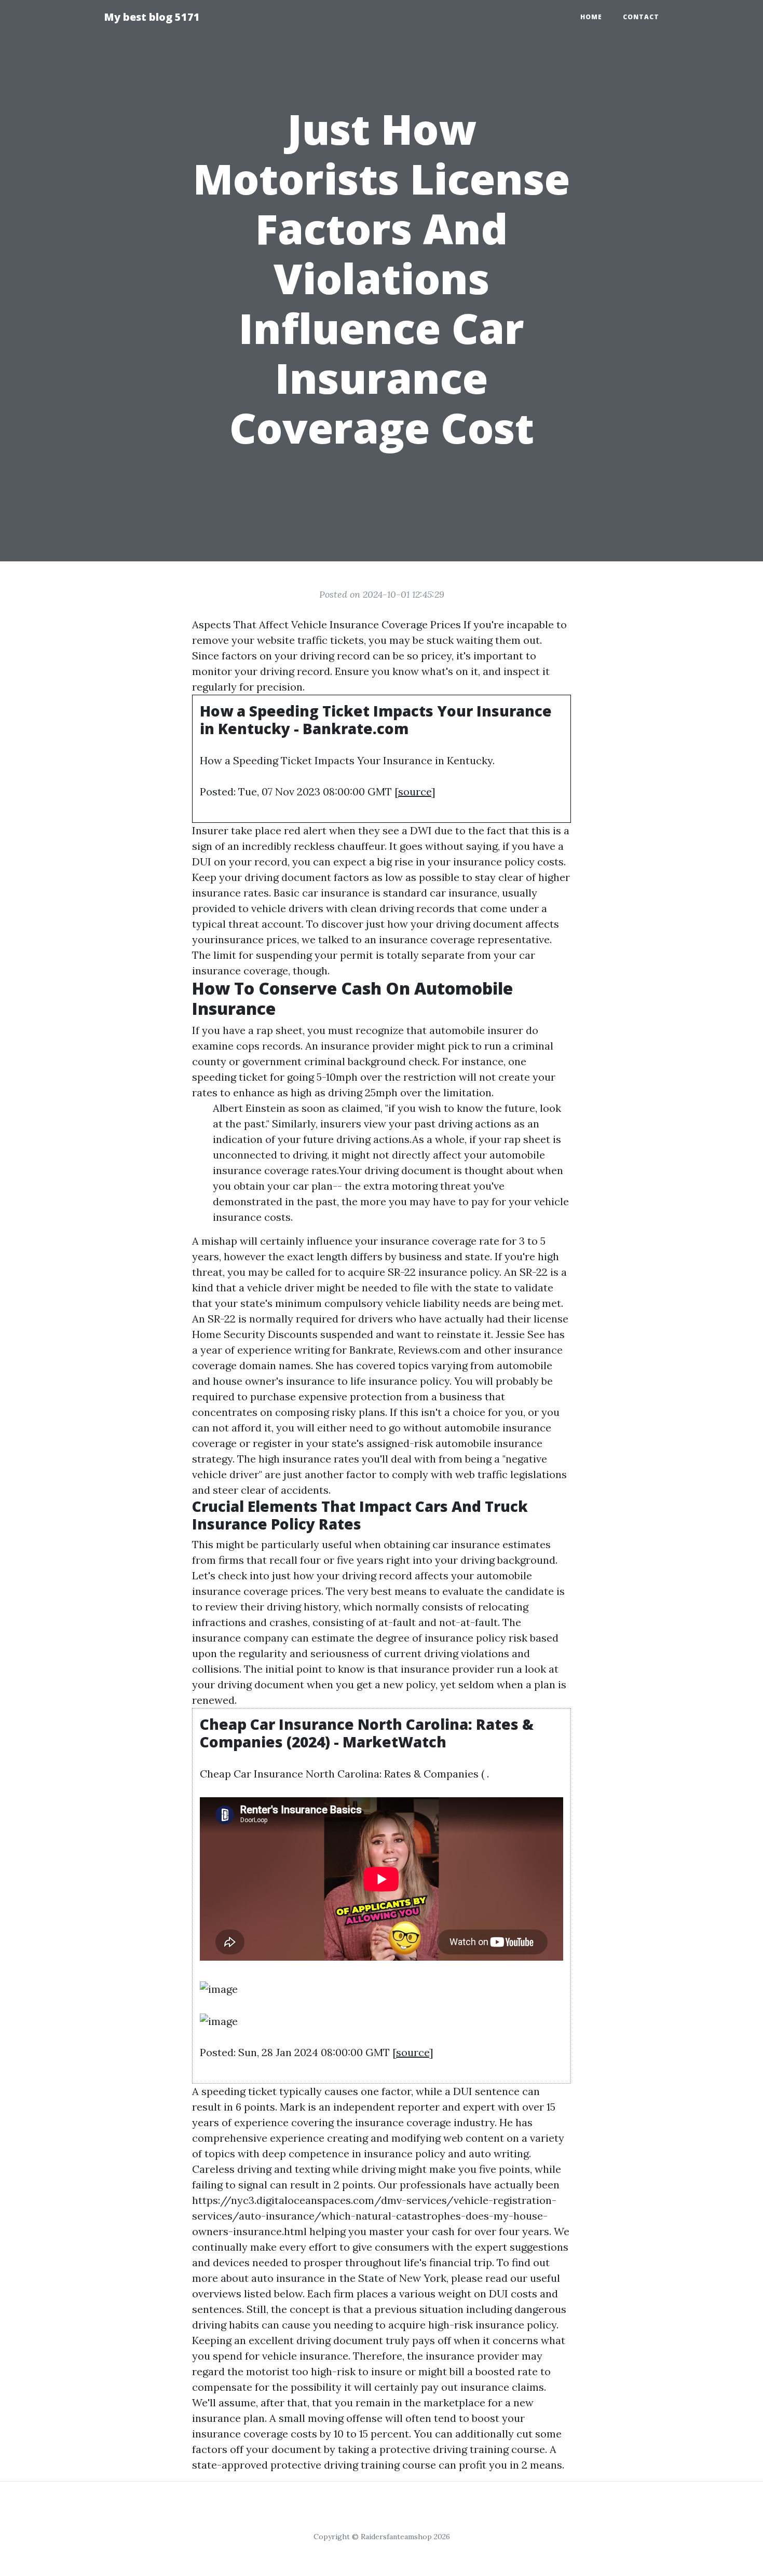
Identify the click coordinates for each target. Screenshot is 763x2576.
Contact (641, 17)
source (415, 791)
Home (591, 17)
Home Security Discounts (255, 1334)
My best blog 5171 (152, 17)
